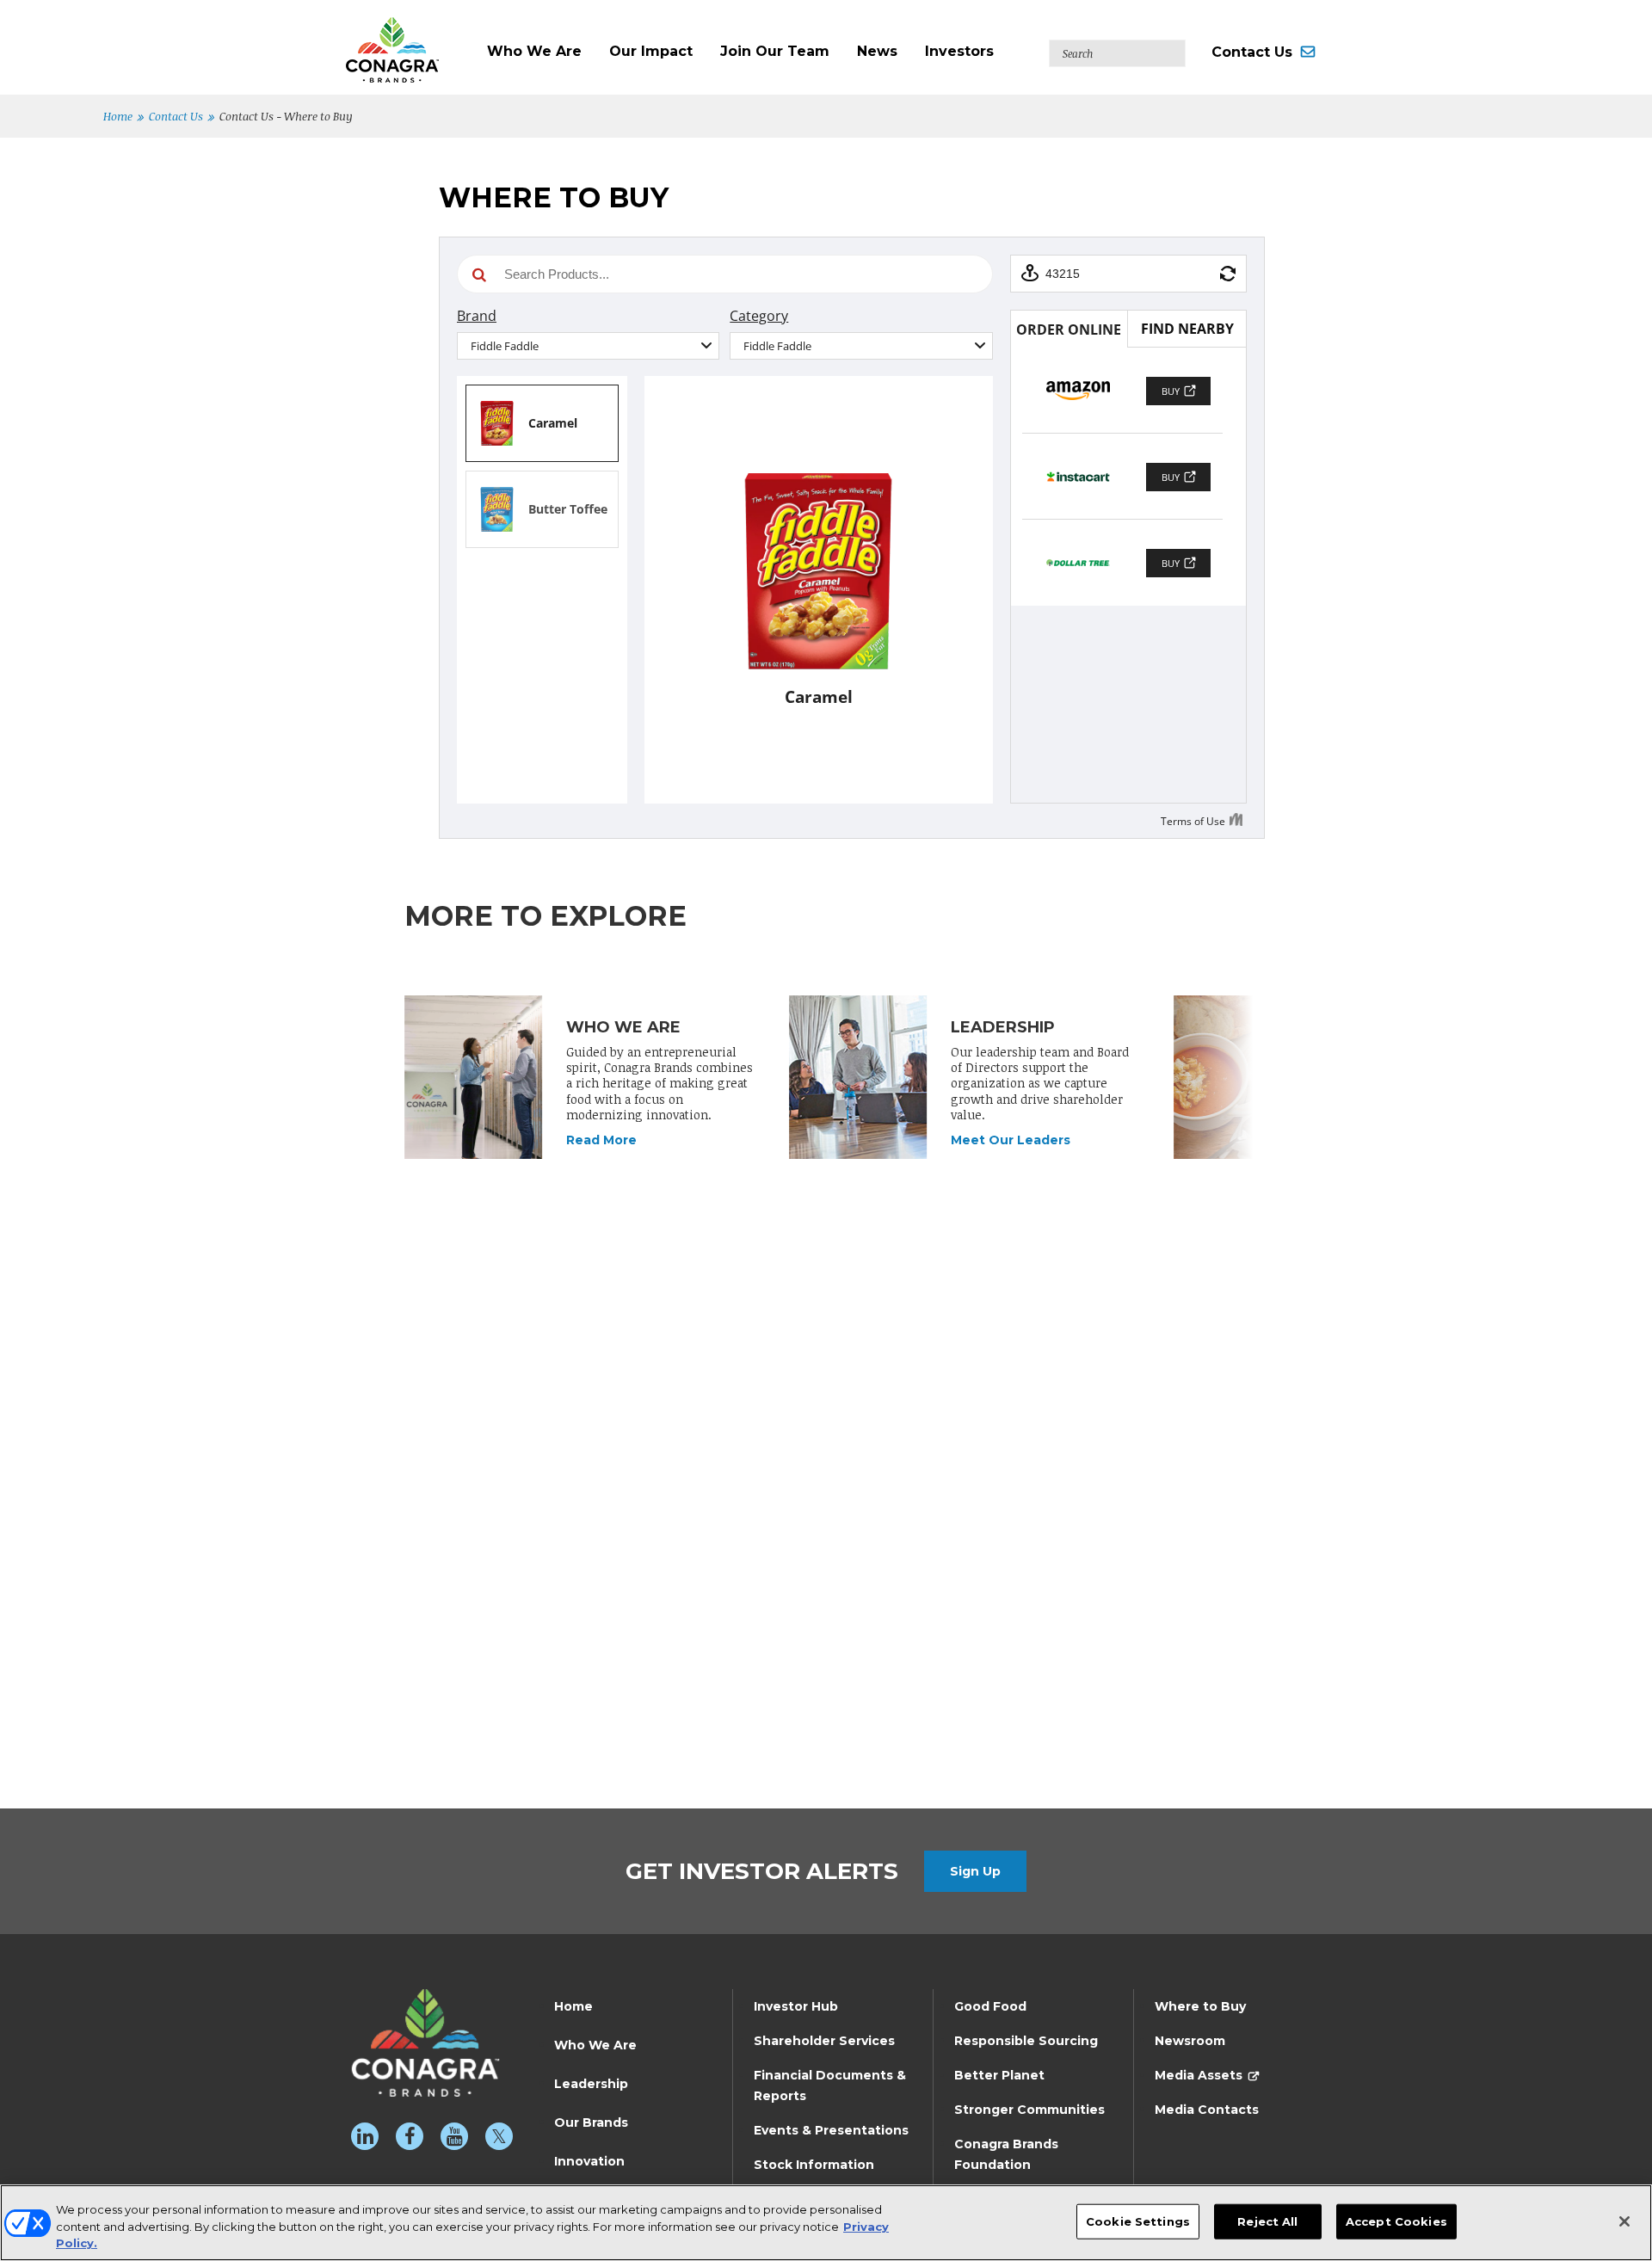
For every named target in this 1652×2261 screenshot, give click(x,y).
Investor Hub (796, 2006)
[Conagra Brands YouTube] (454, 2136)
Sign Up (975, 1871)
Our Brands (591, 2122)
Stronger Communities (1029, 2110)
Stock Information (814, 2165)
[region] (826, 2223)
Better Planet (999, 2075)
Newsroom (1190, 2041)
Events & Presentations (831, 2130)
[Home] (410, 41)
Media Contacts (1207, 2110)
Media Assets (1199, 2075)
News (877, 51)
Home (118, 116)
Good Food (990, 2006)
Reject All (1267, 2221)
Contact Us (1252, 52)
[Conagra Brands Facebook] (410, 2136)
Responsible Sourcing (1026, 2041)
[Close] (1624, 2221)
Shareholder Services (824, 2041)
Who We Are (534, 51)
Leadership (591, 2084)
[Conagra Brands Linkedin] (365, 2136)
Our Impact (651, 51)
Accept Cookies (1396, 2221)
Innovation (589, 2161)
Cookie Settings (1138, 2221)
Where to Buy (1200, 2006)
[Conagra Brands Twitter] (499, 2136)
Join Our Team (775, 51)
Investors (959, 51)
